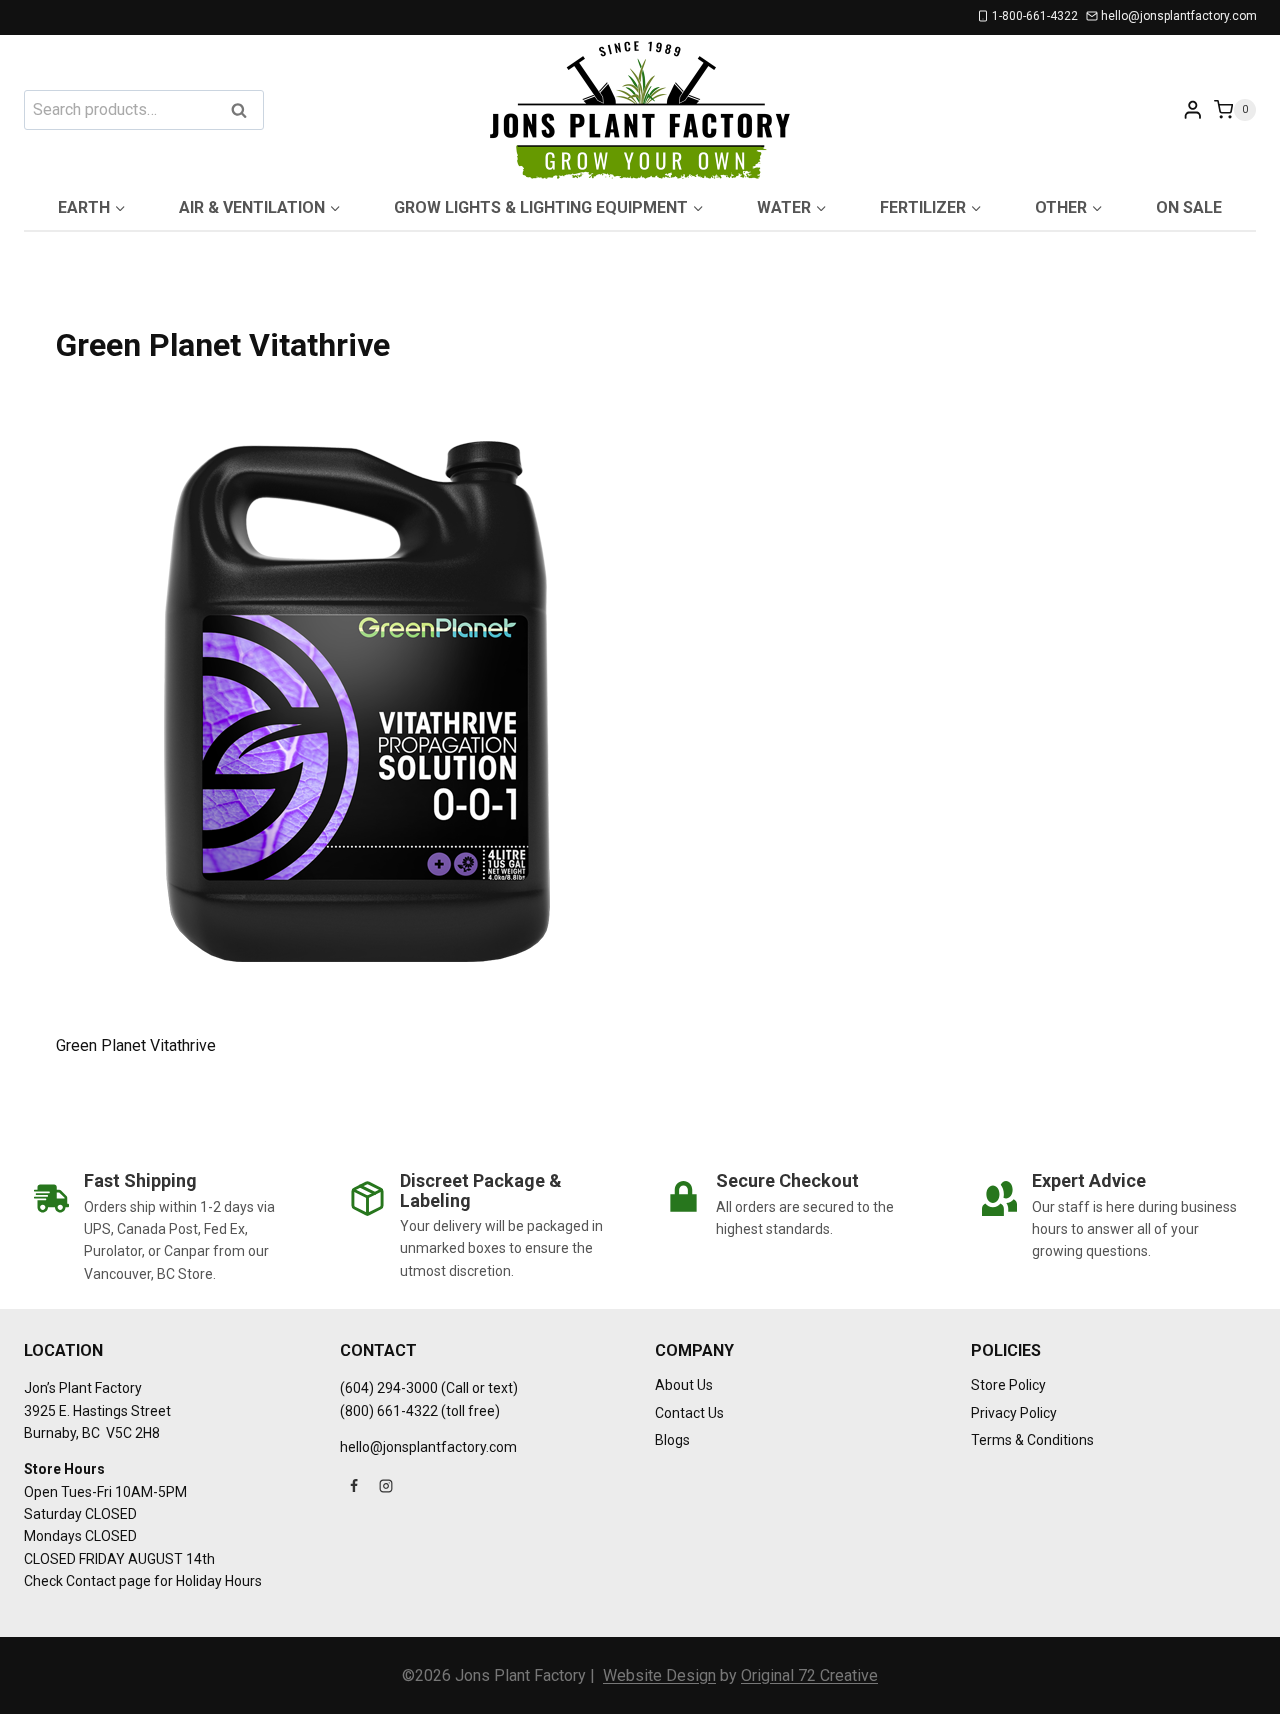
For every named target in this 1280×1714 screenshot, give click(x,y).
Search (245, 111)
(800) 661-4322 (389, 1411)
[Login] (1193, 109)
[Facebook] (354, 1486)
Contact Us (689, 1413)
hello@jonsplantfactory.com (428, 1447)
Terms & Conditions (1032, 1440)
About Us (684, 1385)
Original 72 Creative (809, 1675)
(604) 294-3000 (389, 1388)
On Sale (1189, 207)
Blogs (672, 1440)
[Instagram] (386, 1486)
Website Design (659, 1675)
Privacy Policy (1014, 1413)
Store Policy (1008, 1385)
